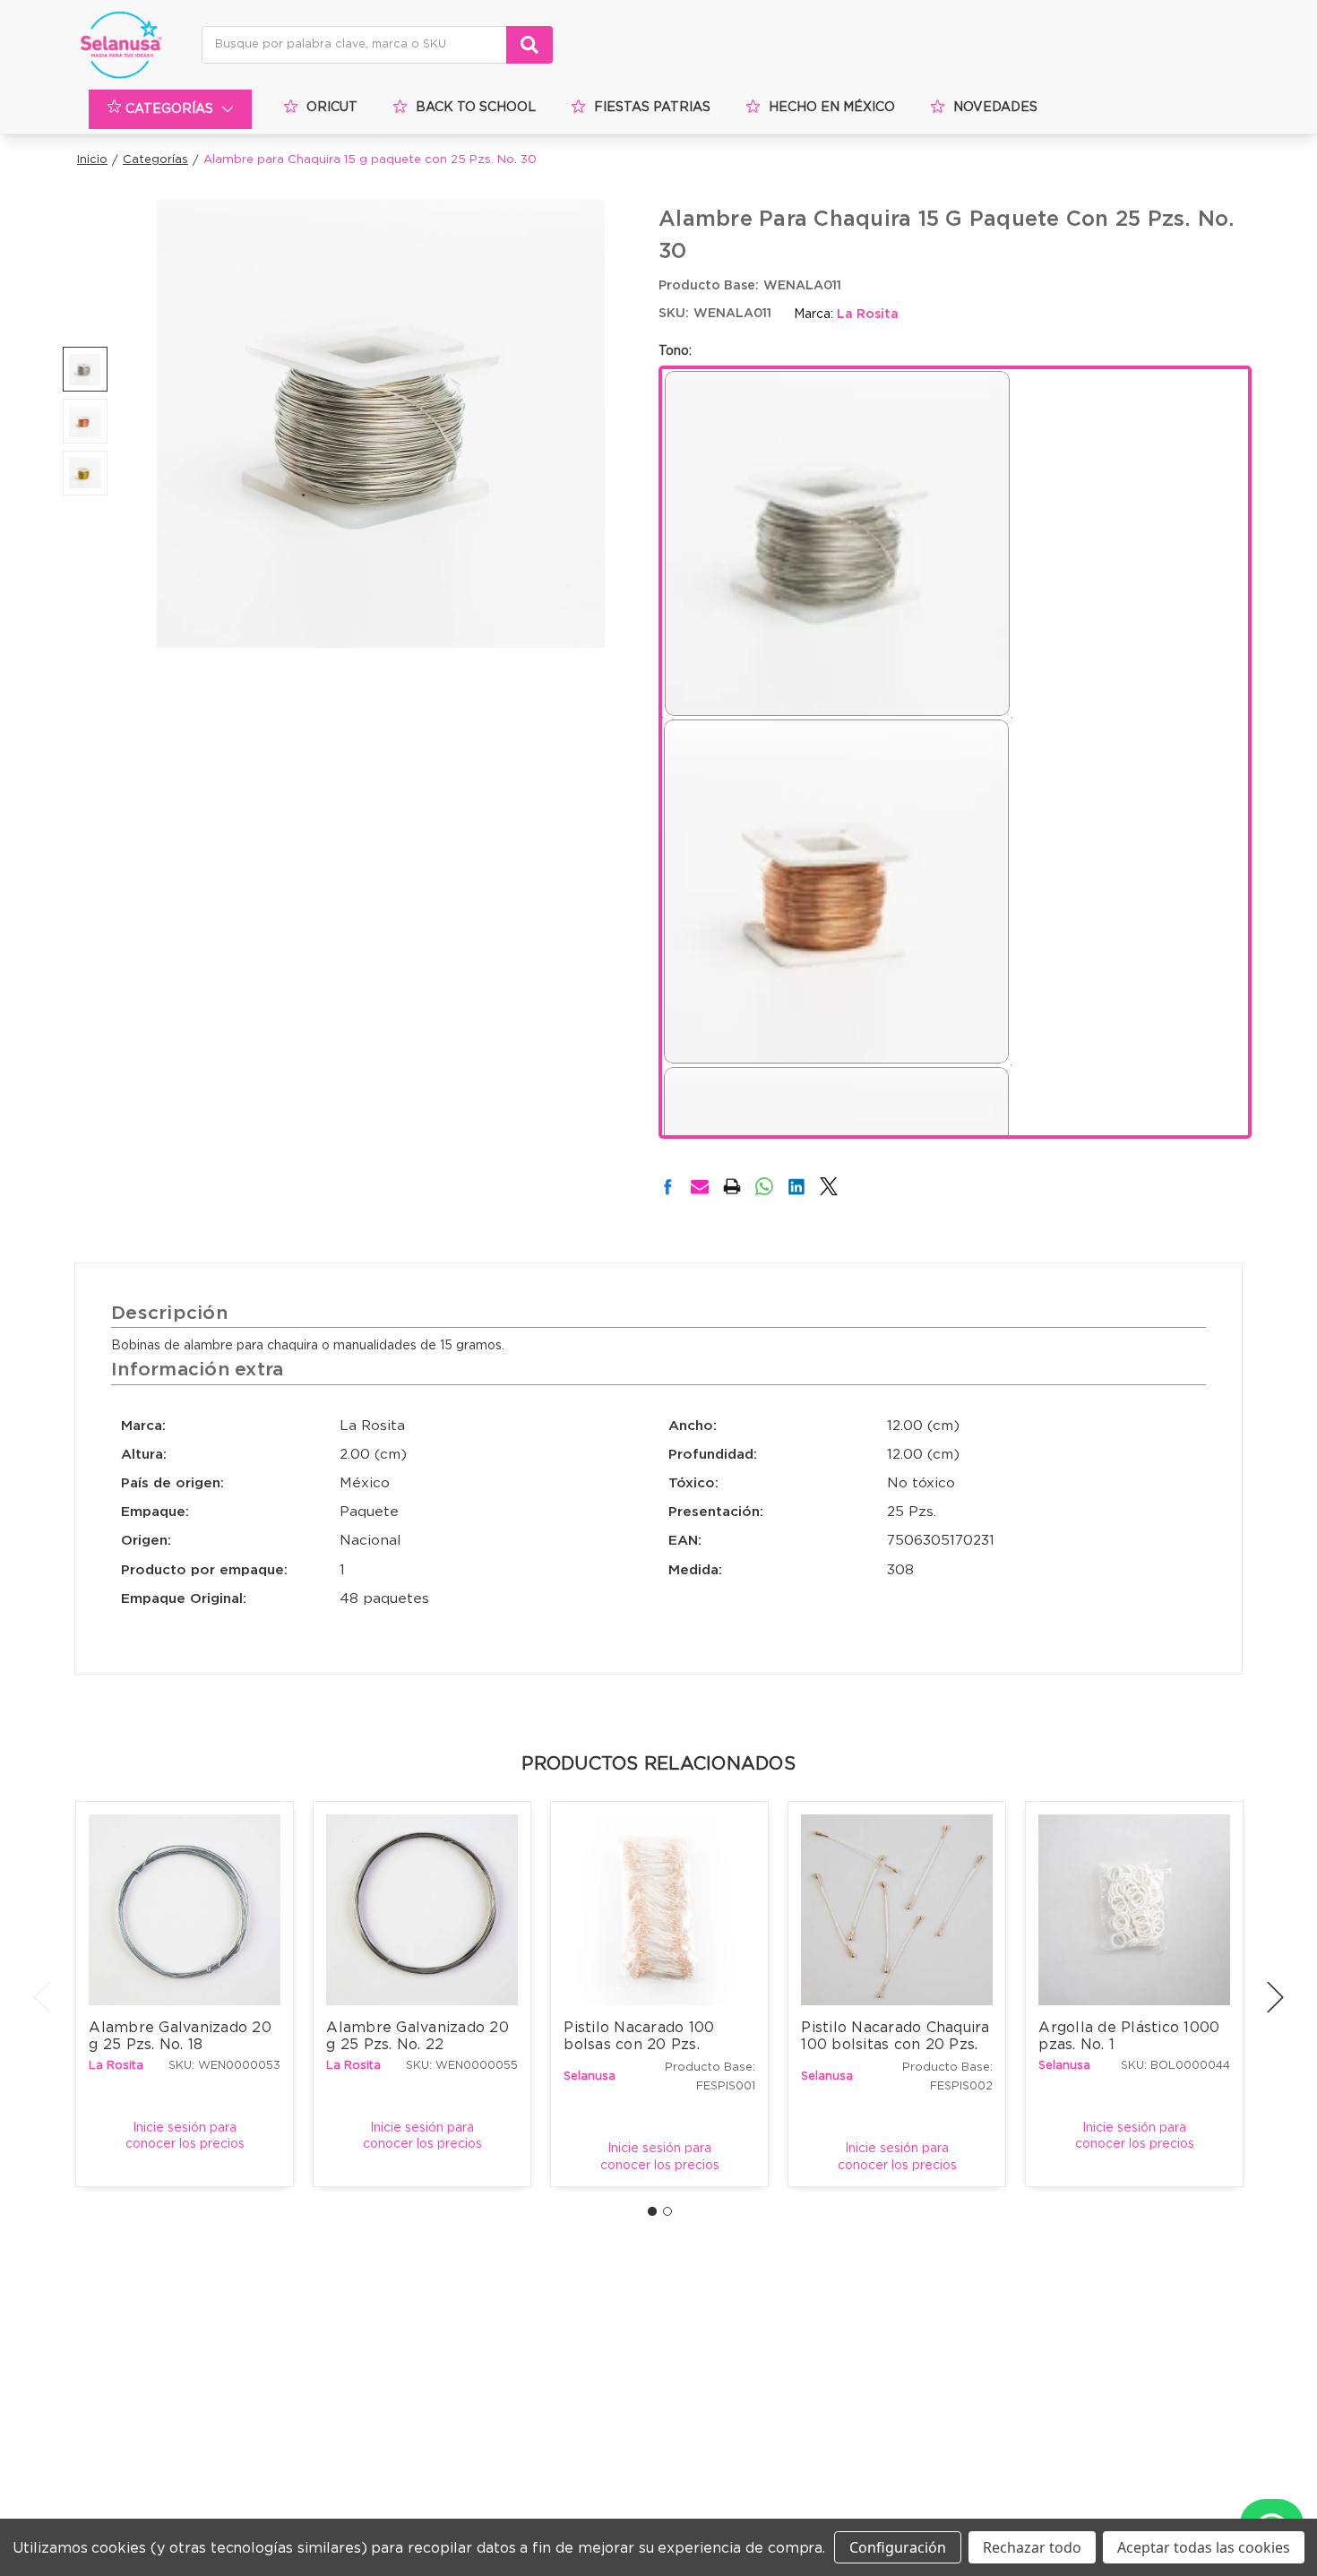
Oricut (332, 108)
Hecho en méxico (832, 108)
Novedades (995, 108)
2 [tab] (667, 2211)
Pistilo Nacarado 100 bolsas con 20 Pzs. (641, 2036)
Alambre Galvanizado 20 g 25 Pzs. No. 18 (182, 2036)
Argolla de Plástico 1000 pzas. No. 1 (1131, 2036)
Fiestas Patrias (652, 108)
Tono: (675, 351)
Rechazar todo (1032, 2547)
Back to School (476, 108)
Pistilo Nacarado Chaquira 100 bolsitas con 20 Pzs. (896, 2036)
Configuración (898, 2547)
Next (1276, 1997)
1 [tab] (652, 2211)
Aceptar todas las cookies (1204, 2547)
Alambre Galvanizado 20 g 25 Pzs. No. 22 (420, 2036)
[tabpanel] (185, 1994)
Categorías (169, 109)
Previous (42, 1997)
